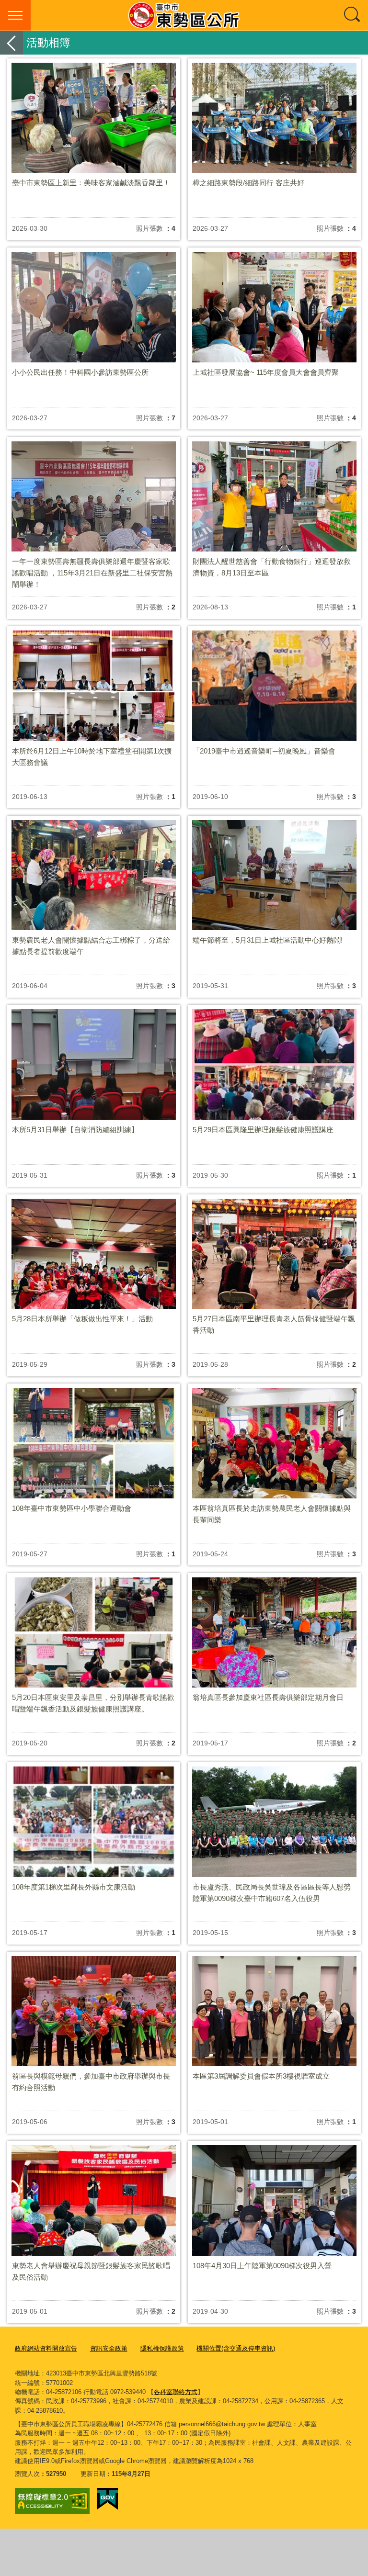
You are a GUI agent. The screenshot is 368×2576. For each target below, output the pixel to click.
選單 (15, 15)
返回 (11, 43)
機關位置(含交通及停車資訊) (236, 2348)
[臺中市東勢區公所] (184, 15)
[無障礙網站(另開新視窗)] (52, 2501)
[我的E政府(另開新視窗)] (108, 2499)
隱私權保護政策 (162, 2348)
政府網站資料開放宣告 (46, 2348)
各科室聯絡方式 (176, 2392)
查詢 (353, 15)
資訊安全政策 (109, 2348)
